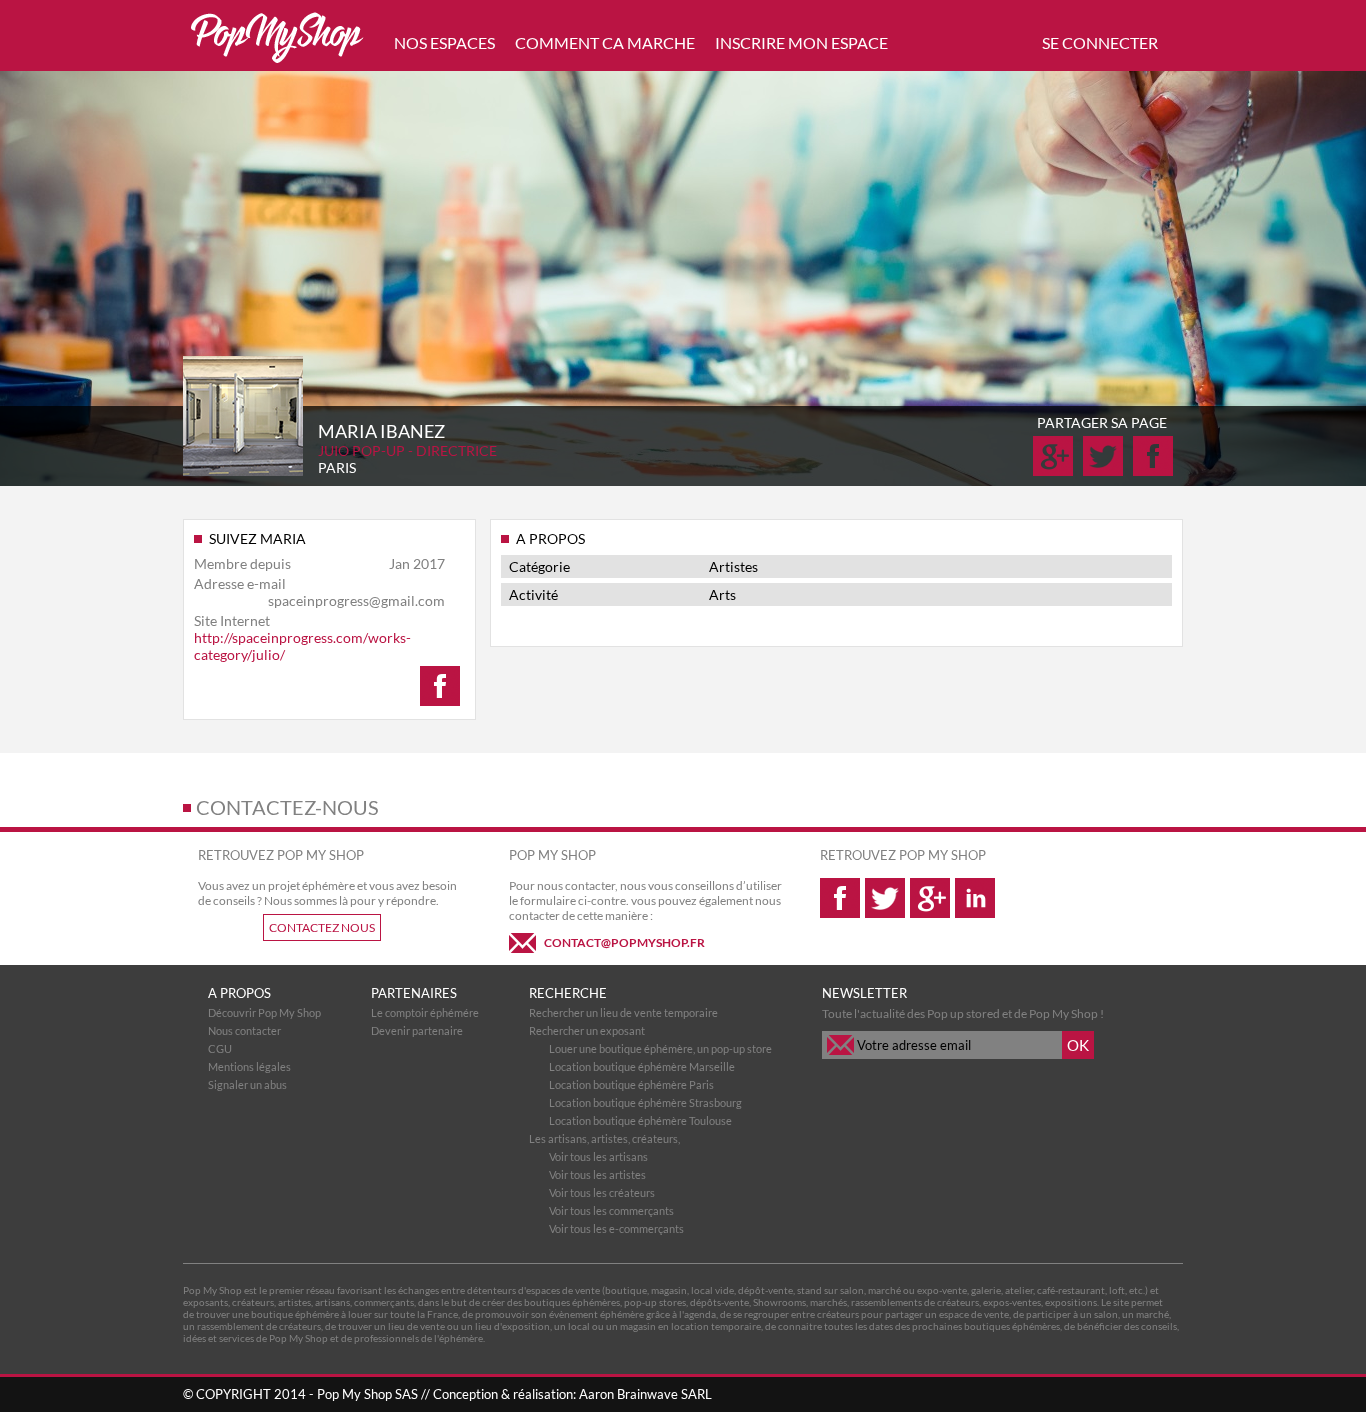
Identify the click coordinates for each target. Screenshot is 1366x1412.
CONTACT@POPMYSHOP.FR (624, 942)
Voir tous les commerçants (611, 1210)
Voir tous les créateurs (602, 1192)
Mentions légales (249, 1066)
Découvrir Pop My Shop (264, 1012)
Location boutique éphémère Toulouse (640, 1120)
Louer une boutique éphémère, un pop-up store (660, 1048)
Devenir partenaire (417, 1030)
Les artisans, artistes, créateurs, (604, 1138)
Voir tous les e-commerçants (616, 1228)
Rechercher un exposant (587, 1030)
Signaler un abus (247, 1084)
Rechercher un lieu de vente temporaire (623, 1012)
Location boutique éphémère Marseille (642, 1066)
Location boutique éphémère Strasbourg (645, 1102)
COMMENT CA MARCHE (605, 42)
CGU (220, 1048)
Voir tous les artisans (598, 1156)
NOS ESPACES (444, 42)
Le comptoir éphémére (425, 1012)
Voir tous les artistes (597, 1174)
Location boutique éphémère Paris (631, 1084)
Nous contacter (244, 1030)
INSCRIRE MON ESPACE (801, 42)
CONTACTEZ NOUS (322, 927)
